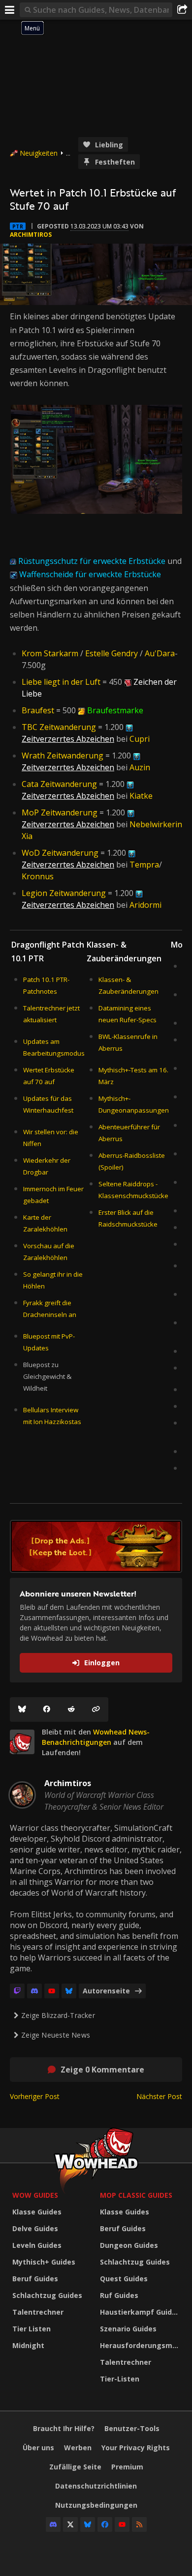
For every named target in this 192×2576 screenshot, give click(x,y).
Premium (127, 2467)
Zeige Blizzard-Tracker (58, 2015)
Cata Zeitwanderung (59, 784)
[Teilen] (182, 10)
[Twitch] (17, 1991)
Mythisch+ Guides (44, 2262)
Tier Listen (32, 2329)
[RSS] (139, 2524)
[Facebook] (47, 1709)
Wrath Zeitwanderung (63, 756)
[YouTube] (52, 1991)
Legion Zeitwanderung (64, 893)
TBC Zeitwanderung (59, 727)
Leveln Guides (37, 2245)
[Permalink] (96, 1709)
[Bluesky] (22, 1709)
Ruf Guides (119, 2295)
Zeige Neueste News (56, 2035)
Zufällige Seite (75, 2467)
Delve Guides (35, 2228)
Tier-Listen (120, 2379)
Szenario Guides (128, 2329)
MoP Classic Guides (136, 2195)
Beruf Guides (35, 2279)
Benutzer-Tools (132, 2428)
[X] (70, 2524)
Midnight (28, 2345)
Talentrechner (38, 2312)
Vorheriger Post (35, 2096)
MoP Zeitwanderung (60, 812)
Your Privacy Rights (136, 2448)
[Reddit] (71, 1709)
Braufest (38, 710)
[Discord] (34, 1991)
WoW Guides (35, 2195)
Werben (78, 2448)
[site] (22, 1742)
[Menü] (10, 10)
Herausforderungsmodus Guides (141, 2345)
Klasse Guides (37, 2212)
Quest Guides (124, 2279)
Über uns (38, 2448)
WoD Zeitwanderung (60, 853)
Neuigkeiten (39, 153)
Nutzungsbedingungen (96, 2505)
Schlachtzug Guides (47, 2295)
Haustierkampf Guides (140, 2312)
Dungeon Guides (129, 2245)
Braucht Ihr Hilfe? (64, 2428)
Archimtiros (31, 235)
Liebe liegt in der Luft (61, 682)
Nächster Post (159, 2096)
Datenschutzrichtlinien (96, 2486)
